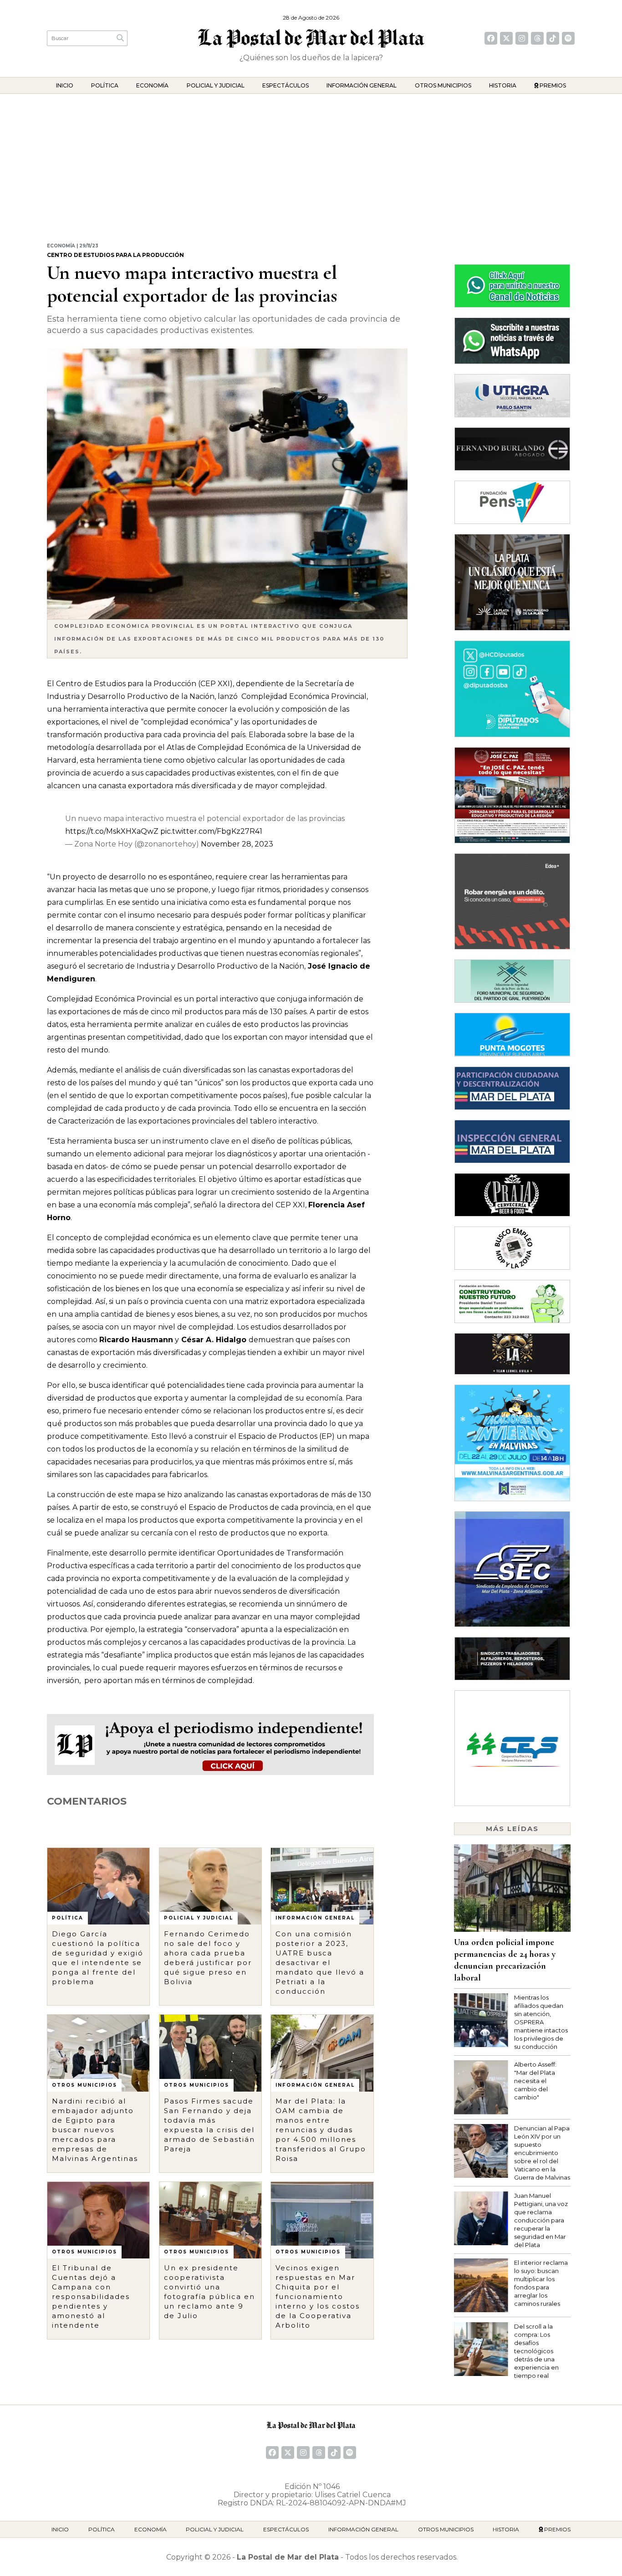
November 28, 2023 (237, 844)
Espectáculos (286, 85)
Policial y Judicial (216, 85)
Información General (362, 85)
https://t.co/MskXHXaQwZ (112, 831)
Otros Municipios (443, 85)
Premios (552, 85)
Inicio (65, 85)
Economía (152, 85)
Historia (503, 85)
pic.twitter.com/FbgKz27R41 (211, 831)
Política (105, 85)
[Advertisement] (311, 162)
